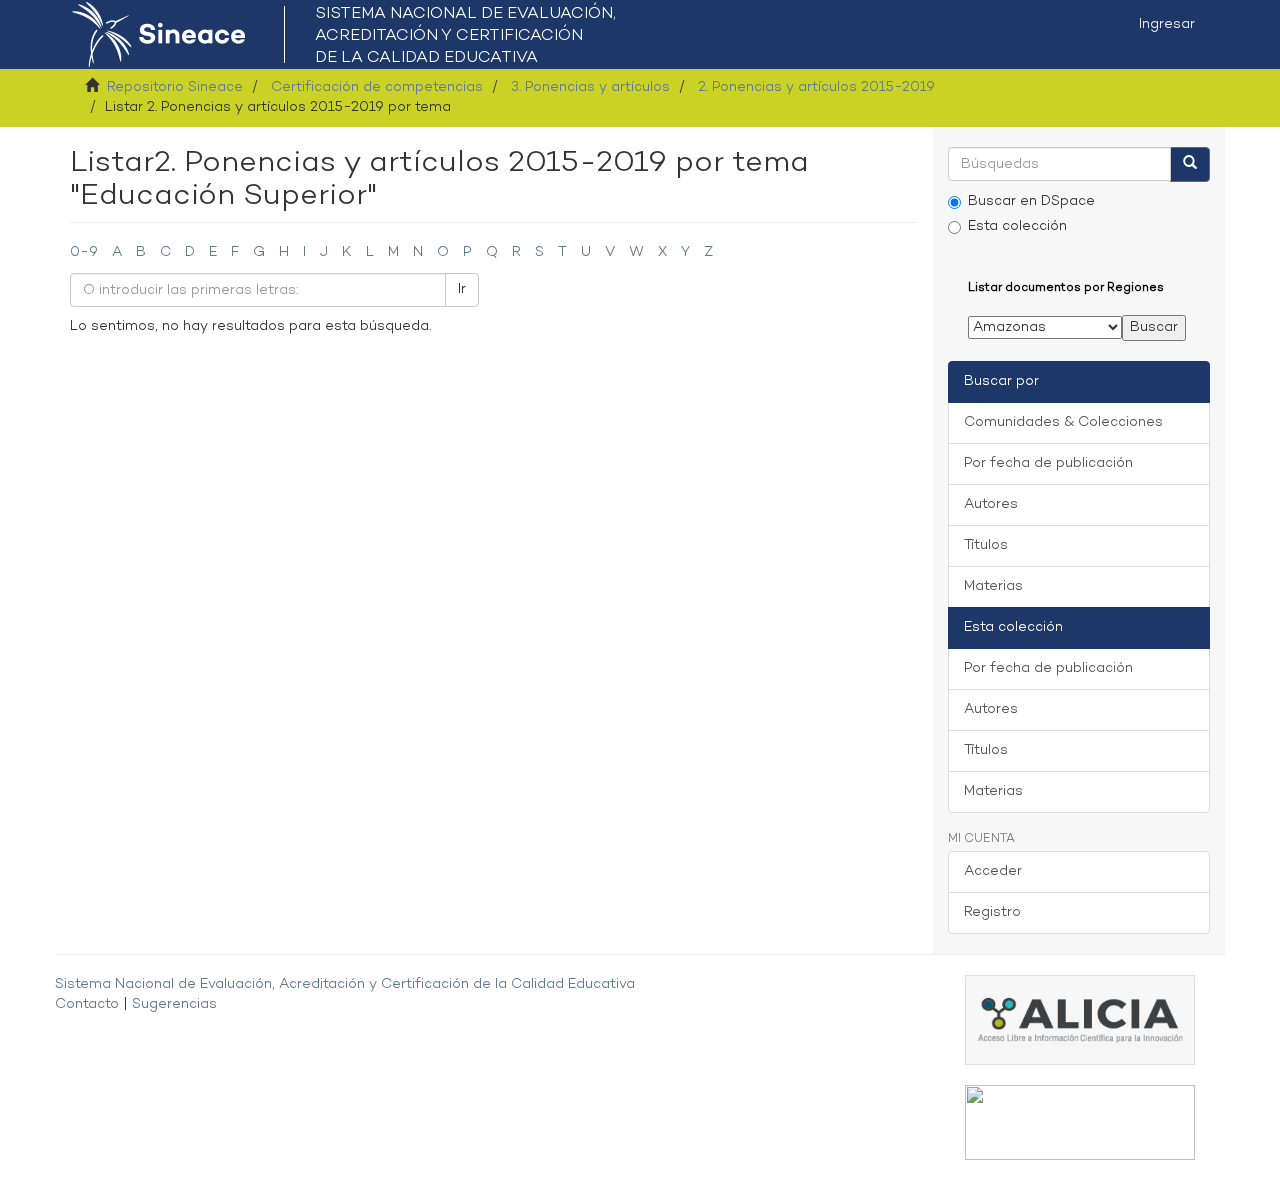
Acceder (993, 871)
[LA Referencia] (1080, 1122)
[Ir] (1190, 164)
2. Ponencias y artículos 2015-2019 (816, 87)
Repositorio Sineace (175, 87)
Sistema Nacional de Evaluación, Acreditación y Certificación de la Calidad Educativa (345, 984)
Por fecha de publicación (1048, 463)
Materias (993, 586)
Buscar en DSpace (1031, 201)
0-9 (84, 252)
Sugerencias (174, 1004)
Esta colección (1017, 226)
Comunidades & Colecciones (1063, 422)
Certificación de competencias (377, 87)
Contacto (87, 1004)
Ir (462, 289)
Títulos (986, 545)
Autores (991, 504)
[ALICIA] (1080, 1020)
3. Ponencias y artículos (590, 87)
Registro (992, 912)
